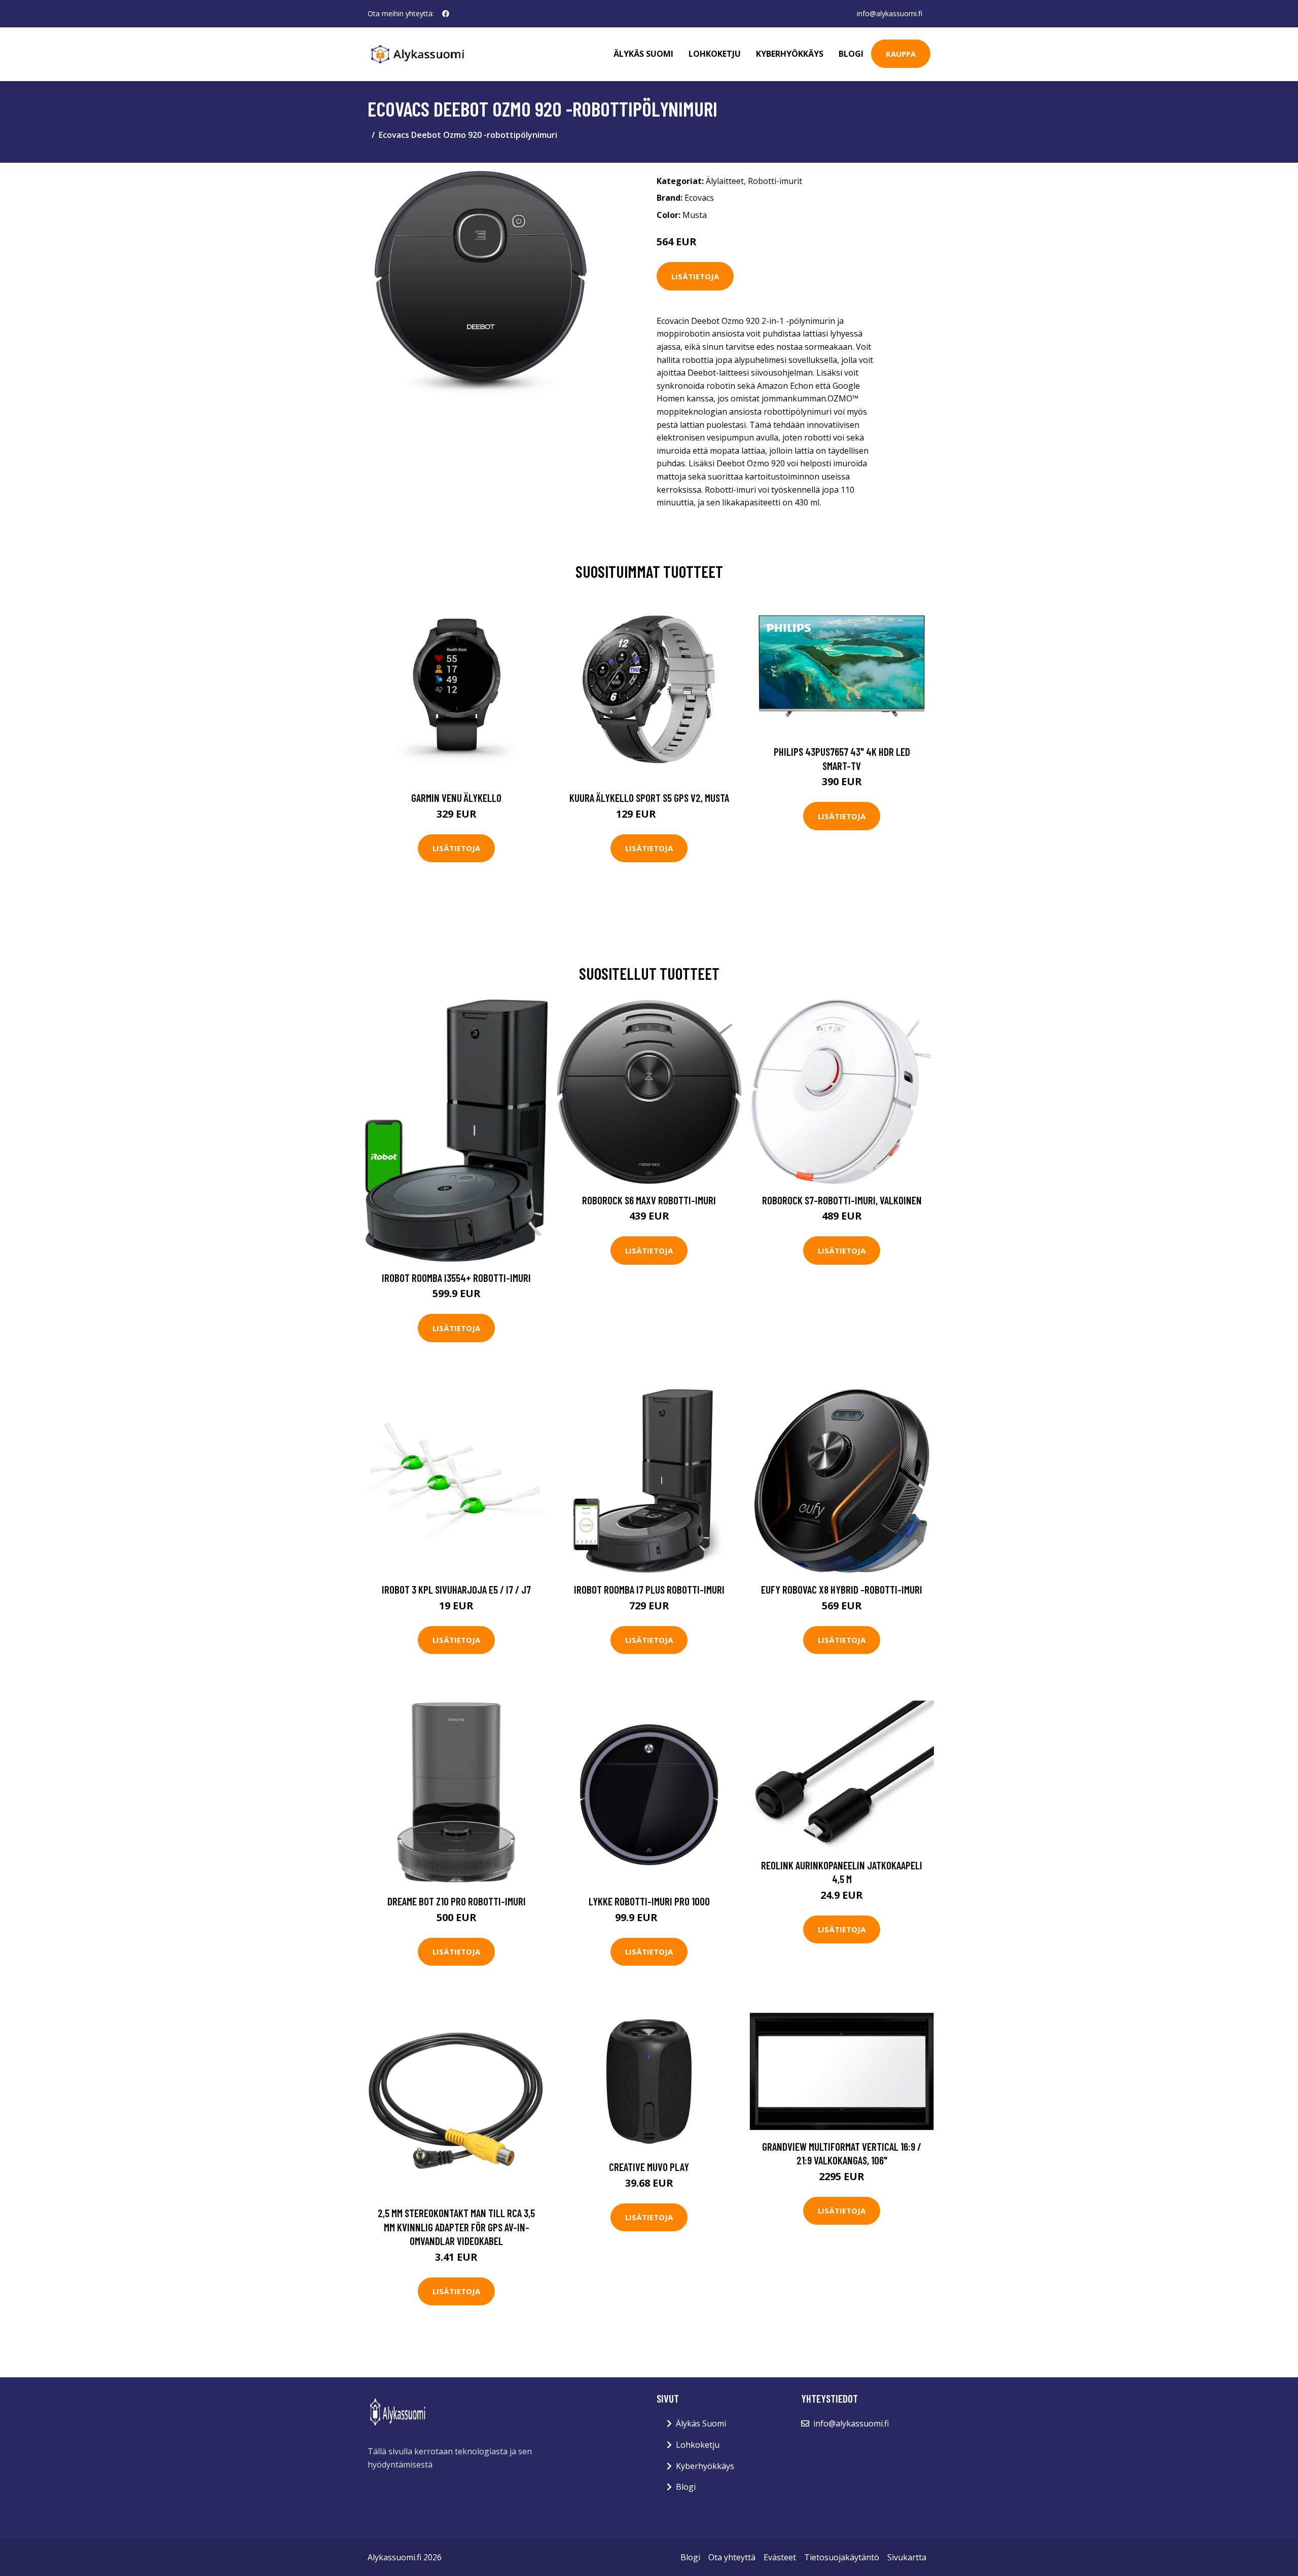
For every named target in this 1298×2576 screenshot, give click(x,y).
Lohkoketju (715, 54)
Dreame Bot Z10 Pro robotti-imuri (457, 1901)
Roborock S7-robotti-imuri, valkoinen (842, 1200)
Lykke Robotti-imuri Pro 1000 (649, 1901)
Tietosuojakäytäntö (842, 2557)
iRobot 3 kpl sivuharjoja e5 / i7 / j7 (456, 1589)
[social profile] (446, 14)
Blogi (851, 54)
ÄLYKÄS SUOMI (643, 54)
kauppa (901, 54)
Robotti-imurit (775, 181)
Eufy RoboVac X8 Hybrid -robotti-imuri (842, 1589)
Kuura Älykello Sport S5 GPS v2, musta (649, 798)
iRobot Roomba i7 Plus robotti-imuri (649, 1589)
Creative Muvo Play (649, 2167)
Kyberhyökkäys (790, 54)
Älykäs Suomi (701, 2423)
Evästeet (780, 2557)
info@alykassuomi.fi (890, 13)
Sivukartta (907, 2557)
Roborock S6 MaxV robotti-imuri (649, 1200)
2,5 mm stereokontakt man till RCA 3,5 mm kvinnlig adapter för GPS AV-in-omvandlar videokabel (456, 2227)
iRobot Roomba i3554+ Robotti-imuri (456, 1278)
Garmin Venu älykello (456, 798)
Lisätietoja (695, 276)
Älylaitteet (725, 181)
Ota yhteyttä (732, 2557)
